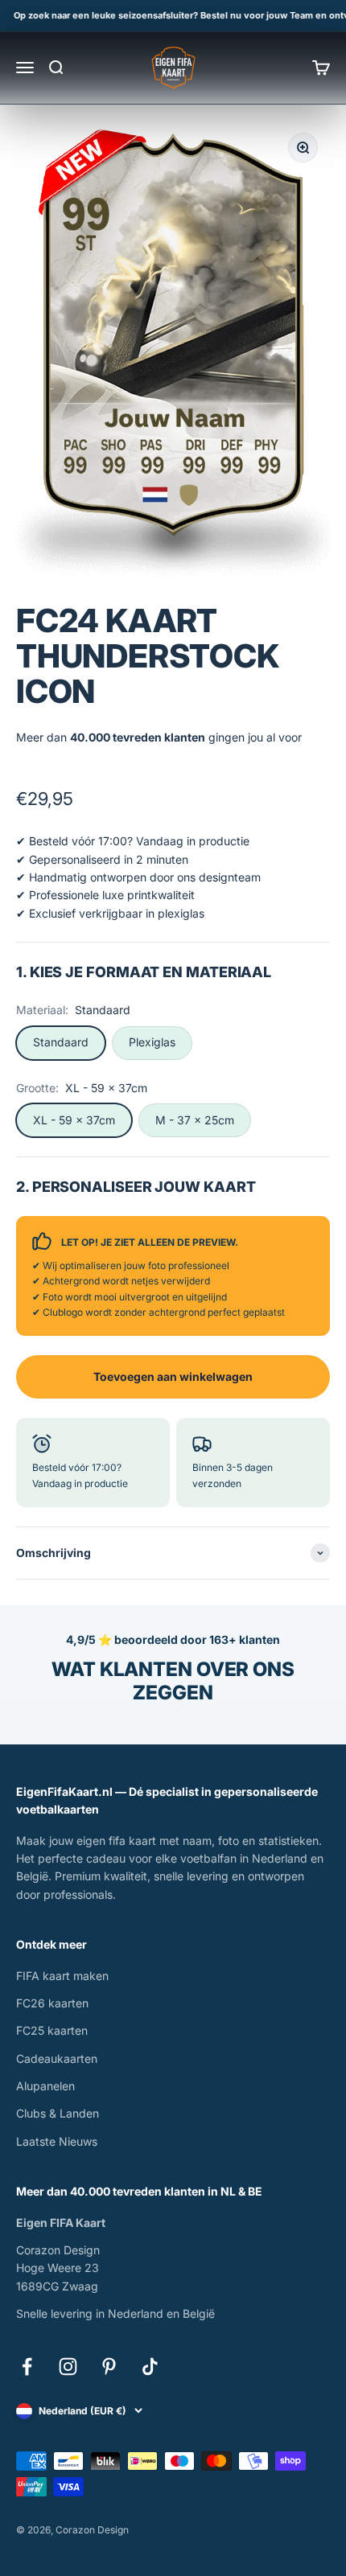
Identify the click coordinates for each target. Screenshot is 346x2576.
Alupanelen (45, 2086)
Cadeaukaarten (57, 2058)
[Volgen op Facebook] (27, 2366)
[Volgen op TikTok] (150, 2366)
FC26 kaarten (52, 2003)
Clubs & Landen (58, 2113)
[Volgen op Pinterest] (109, 2366)
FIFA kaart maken (62, 1976)
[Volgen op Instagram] (68, 2366)
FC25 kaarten (52, 2030)
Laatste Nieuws (57, 2141)
